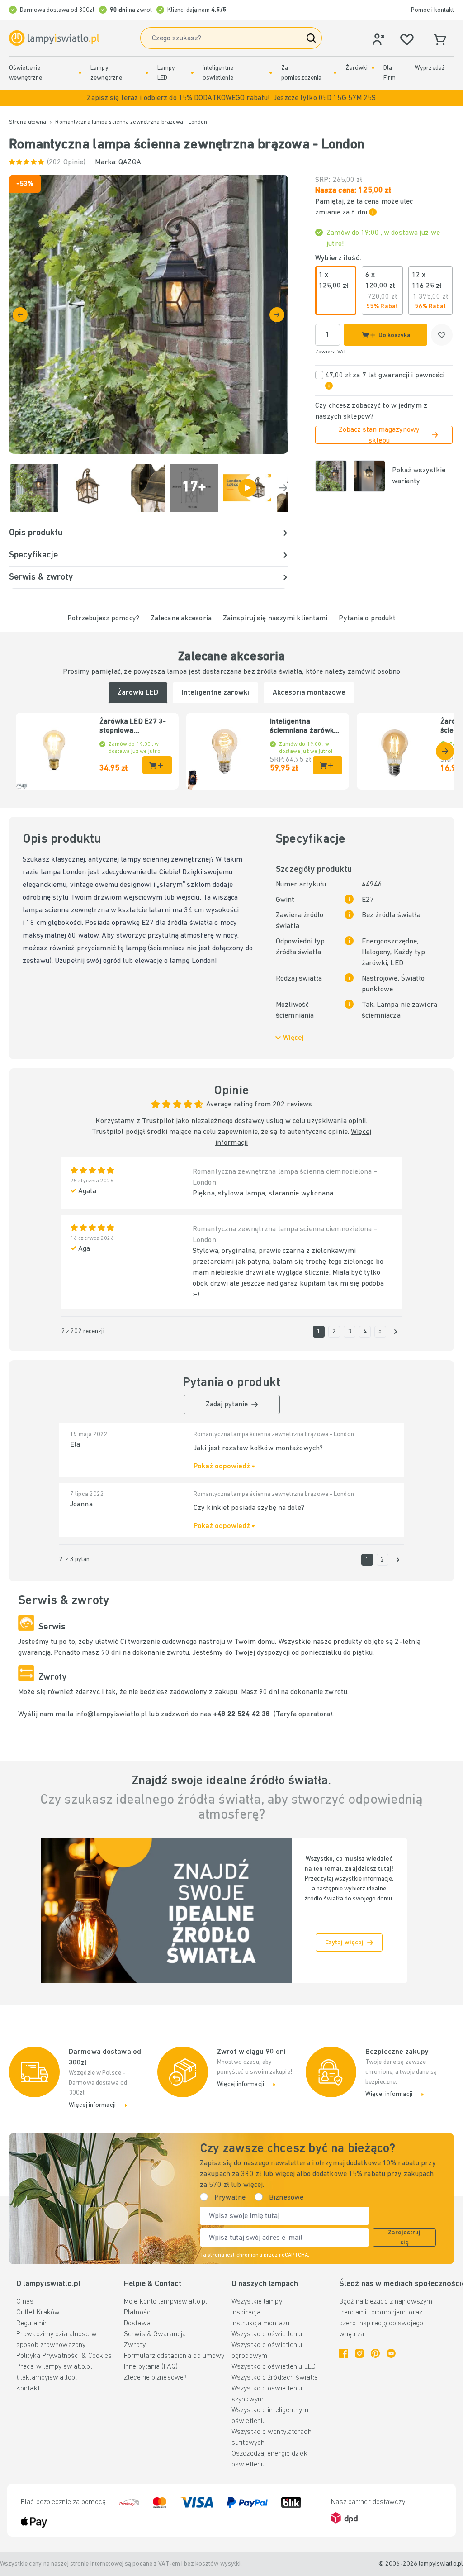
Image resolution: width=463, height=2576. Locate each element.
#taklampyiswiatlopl (47, 2378)
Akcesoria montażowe (309, 693)
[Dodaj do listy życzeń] (442, 335)
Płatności (138, 2313)
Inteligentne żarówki (215, 693)
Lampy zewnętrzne (106, 73)
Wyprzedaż (430, 68)
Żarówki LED (138, 693)
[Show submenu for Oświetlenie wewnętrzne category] (80, 73)
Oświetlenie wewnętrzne (26, 73)
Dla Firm (389, 73)
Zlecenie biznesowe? (155, 2378)
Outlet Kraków (38, 2313)
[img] (149, 314)
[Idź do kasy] (277, 315)
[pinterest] (375, 2353)
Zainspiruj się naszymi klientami (275, 619)
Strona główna (28, 122)
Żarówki (357, 68)
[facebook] (344, 2353)
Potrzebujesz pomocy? (103, 619)
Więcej (293, 1038)
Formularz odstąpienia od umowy (174, 2356)
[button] (231, 98)
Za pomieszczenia (301, 73)
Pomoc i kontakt (432, 10)
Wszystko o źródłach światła (275, 2378)
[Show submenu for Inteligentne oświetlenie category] (271, 73)
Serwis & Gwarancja (155, 2334)
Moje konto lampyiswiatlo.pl (165, 2302)
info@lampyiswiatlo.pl (111, 1714)
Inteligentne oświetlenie (218, 73)
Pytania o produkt (367, 619)
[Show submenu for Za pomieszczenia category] (335, 73)
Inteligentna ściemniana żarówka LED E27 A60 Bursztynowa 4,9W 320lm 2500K (304, 727)
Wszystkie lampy (257, 2302)
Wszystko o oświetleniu (267, 2334)
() (66, 162)
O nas (25, 2302)
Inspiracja (246, 2313)
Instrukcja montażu (260, 2324)
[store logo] (54, 38)
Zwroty (135, 2345)
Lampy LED (166, 73)
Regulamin (32, 2324)
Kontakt (28, 2389)
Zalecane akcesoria (181, 619)
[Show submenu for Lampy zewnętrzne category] (147, 73)
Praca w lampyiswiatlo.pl (54, 2367)
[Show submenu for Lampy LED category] (192, 73)
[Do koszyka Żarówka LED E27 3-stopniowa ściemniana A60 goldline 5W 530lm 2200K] (157, 765)
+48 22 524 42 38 (242, 1714)
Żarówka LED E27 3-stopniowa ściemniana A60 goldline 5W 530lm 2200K (133, 727)
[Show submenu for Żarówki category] (373, 68)
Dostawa (137, 2324)
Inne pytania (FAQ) (151, 2367)
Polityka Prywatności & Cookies (64, 2356)
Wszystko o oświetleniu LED (274, 2367)
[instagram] (359, 2353)
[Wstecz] (20, 315)
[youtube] (391, 2353)
